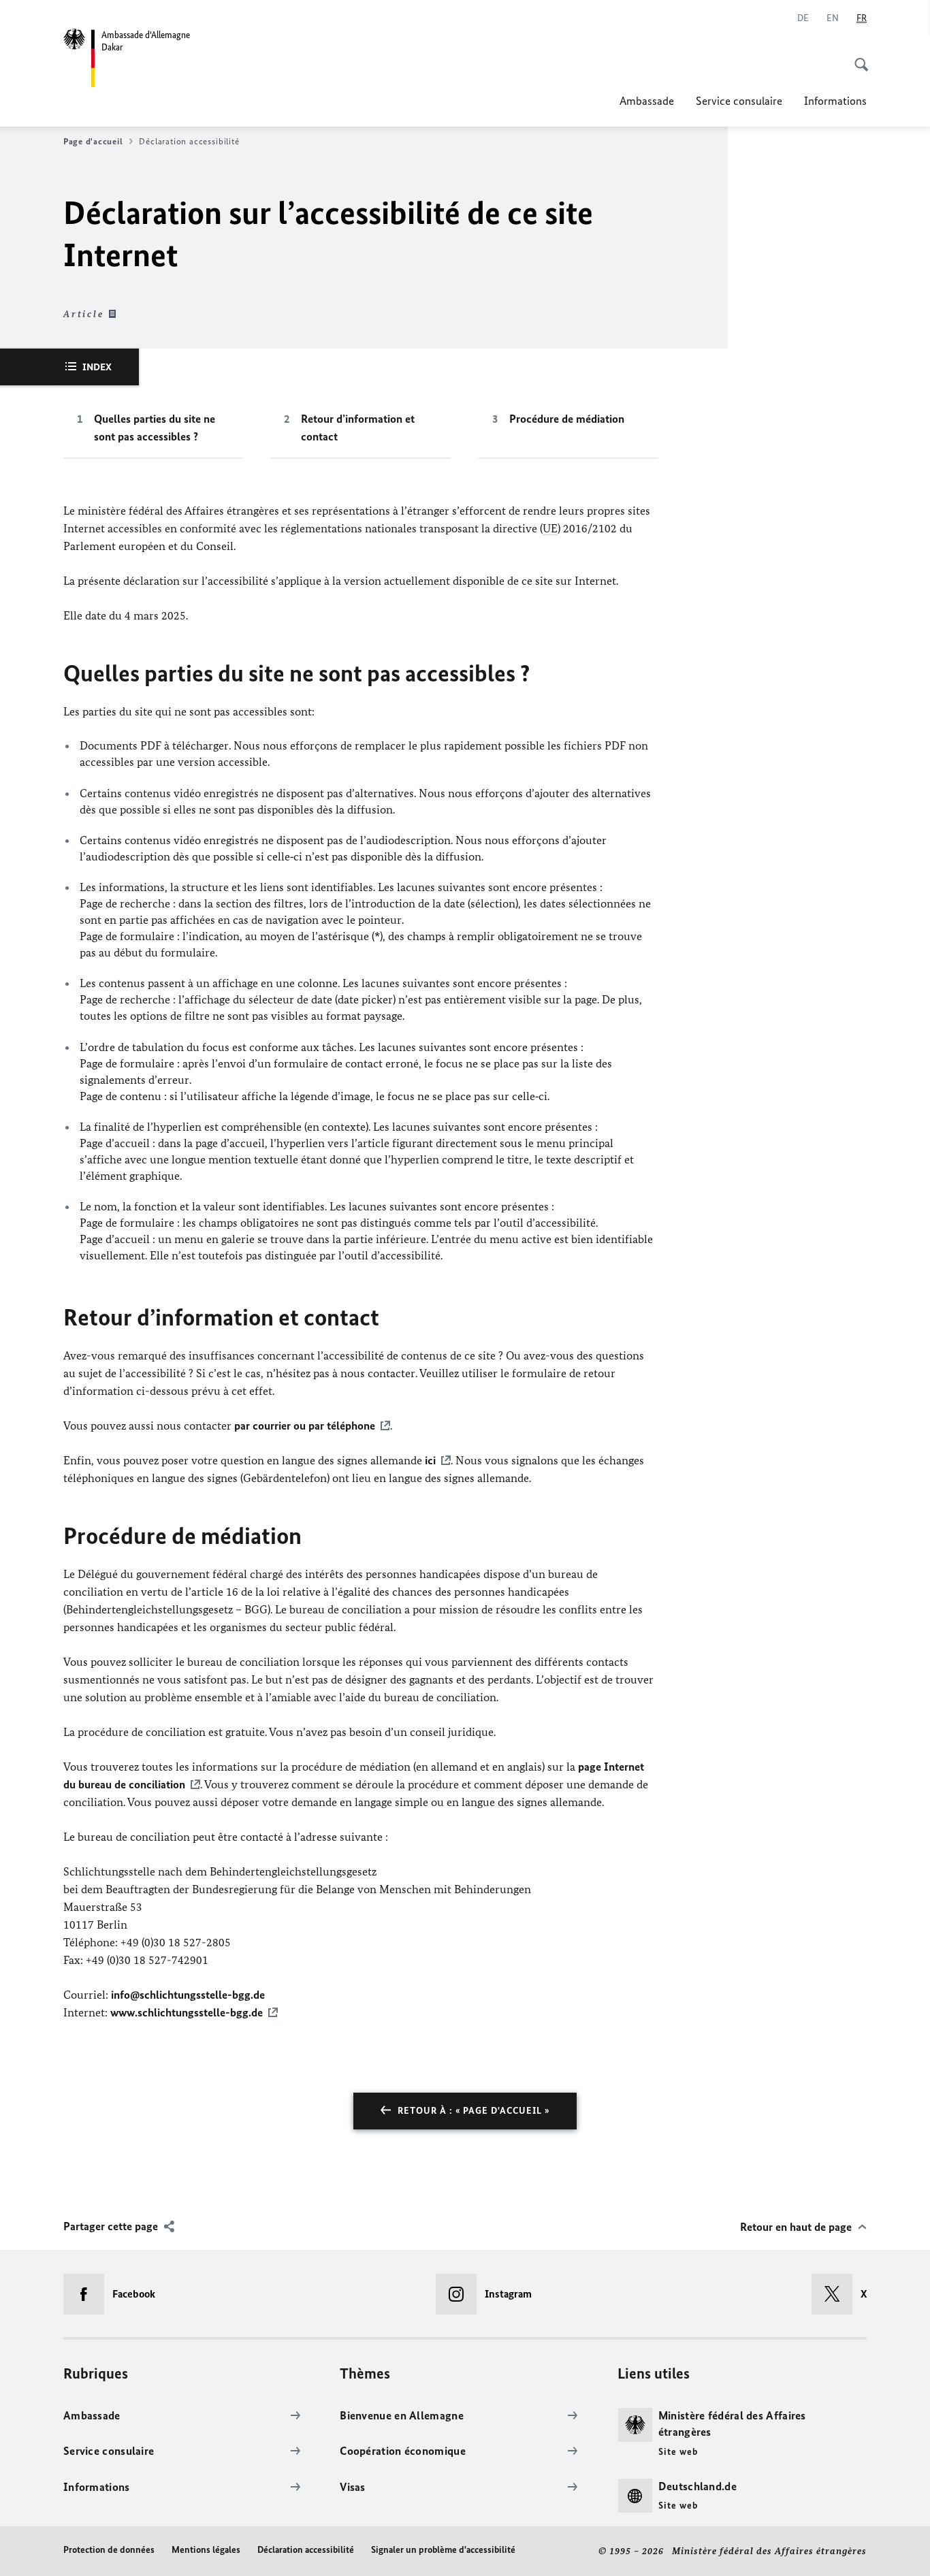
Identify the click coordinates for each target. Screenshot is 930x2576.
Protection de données (109, 2550)
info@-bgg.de (188, 1995)
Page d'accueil (93, 141)
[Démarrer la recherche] (857, 57)
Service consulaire (739, 101)
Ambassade (647, 101)
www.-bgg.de (187, 2012)
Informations (835, 101)
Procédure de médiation (567, 419)
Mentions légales (206, 2550)
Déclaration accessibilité (306, 2550)
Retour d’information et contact (358, 428)
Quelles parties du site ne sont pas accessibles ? (155, 428)
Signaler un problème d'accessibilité (443, 2550)
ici (430, 1460)
